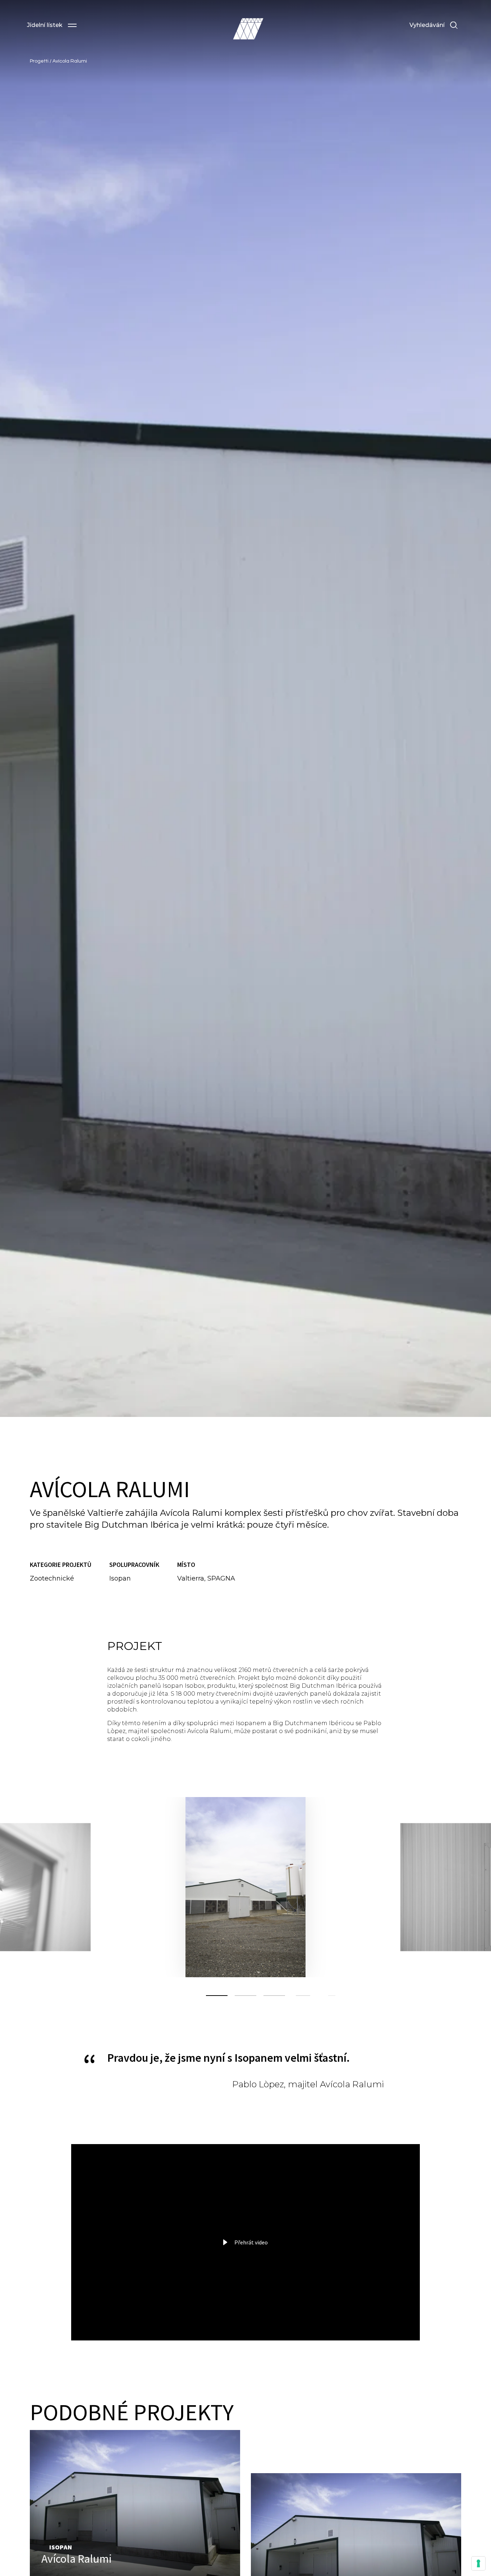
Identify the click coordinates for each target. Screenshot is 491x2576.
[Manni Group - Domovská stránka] (248, 29)
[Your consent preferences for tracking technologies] (478, 2563)
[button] (52, 25)
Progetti (40, 61)
